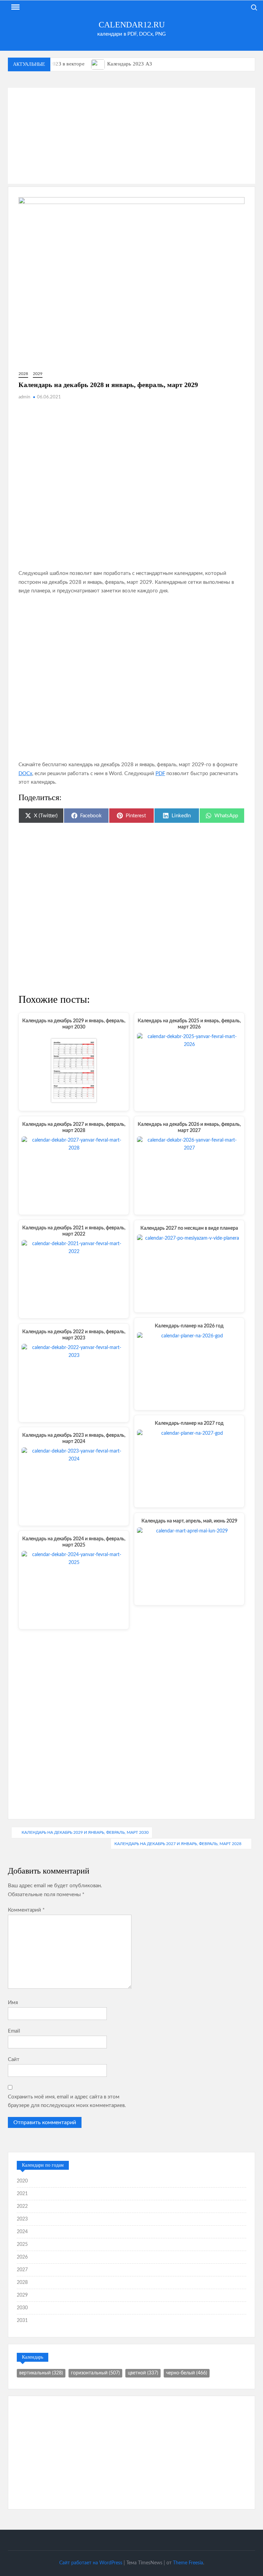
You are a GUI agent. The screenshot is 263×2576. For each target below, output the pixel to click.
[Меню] (15, 7)
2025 (22, 2244)
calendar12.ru (132, 25)
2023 (22, 2219)
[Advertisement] (131, 136)
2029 (38, 374)
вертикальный (41, 2373)
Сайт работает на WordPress (91, 2563)
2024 (22, 2232)
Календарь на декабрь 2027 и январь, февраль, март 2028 (178, 1844)
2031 (22, 2321)
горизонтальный (95, 2373)
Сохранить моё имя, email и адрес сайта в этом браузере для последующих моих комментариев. (67, 2101)
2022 (22, 2206)
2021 (22, 2194)
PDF (160, 774)
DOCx (25, 774)
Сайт (14, 2060)
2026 (22, 2257)
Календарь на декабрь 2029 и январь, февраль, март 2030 (85, 1832)
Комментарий (26, 1910)
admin (24, 397)
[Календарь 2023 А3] (98, 64)
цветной (143, 2373)
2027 (22, 2270)
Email (14, 2031)
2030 (22, 2308)
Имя (13, 2003)
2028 (23, 374)
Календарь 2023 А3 (130, 64)
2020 (22, 2181)
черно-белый (187, 2373)
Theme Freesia (188, 2563)
